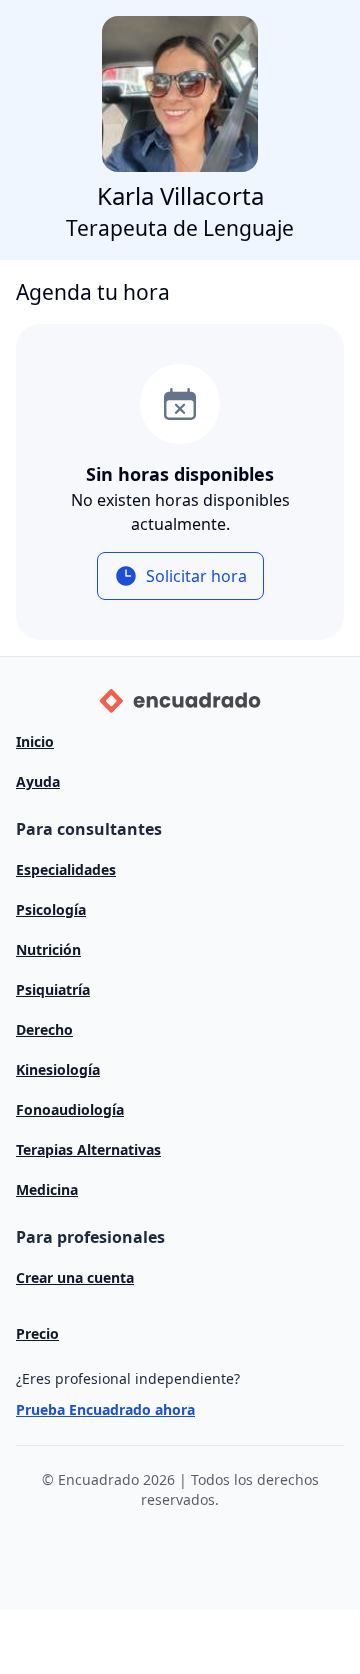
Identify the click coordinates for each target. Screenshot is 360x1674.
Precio (37, 1333)
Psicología (51, 909)
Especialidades (66, 869)
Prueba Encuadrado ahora (105, 1409)
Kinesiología (58, 1069)
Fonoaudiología (70, 1109)
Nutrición (48, 949)
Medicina (47, 1189)
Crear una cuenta (75, 1277)
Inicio (35, 741)
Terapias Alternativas (88, 1149)
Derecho (44, 1029)
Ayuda (38, 781)
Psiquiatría (53, 989)
